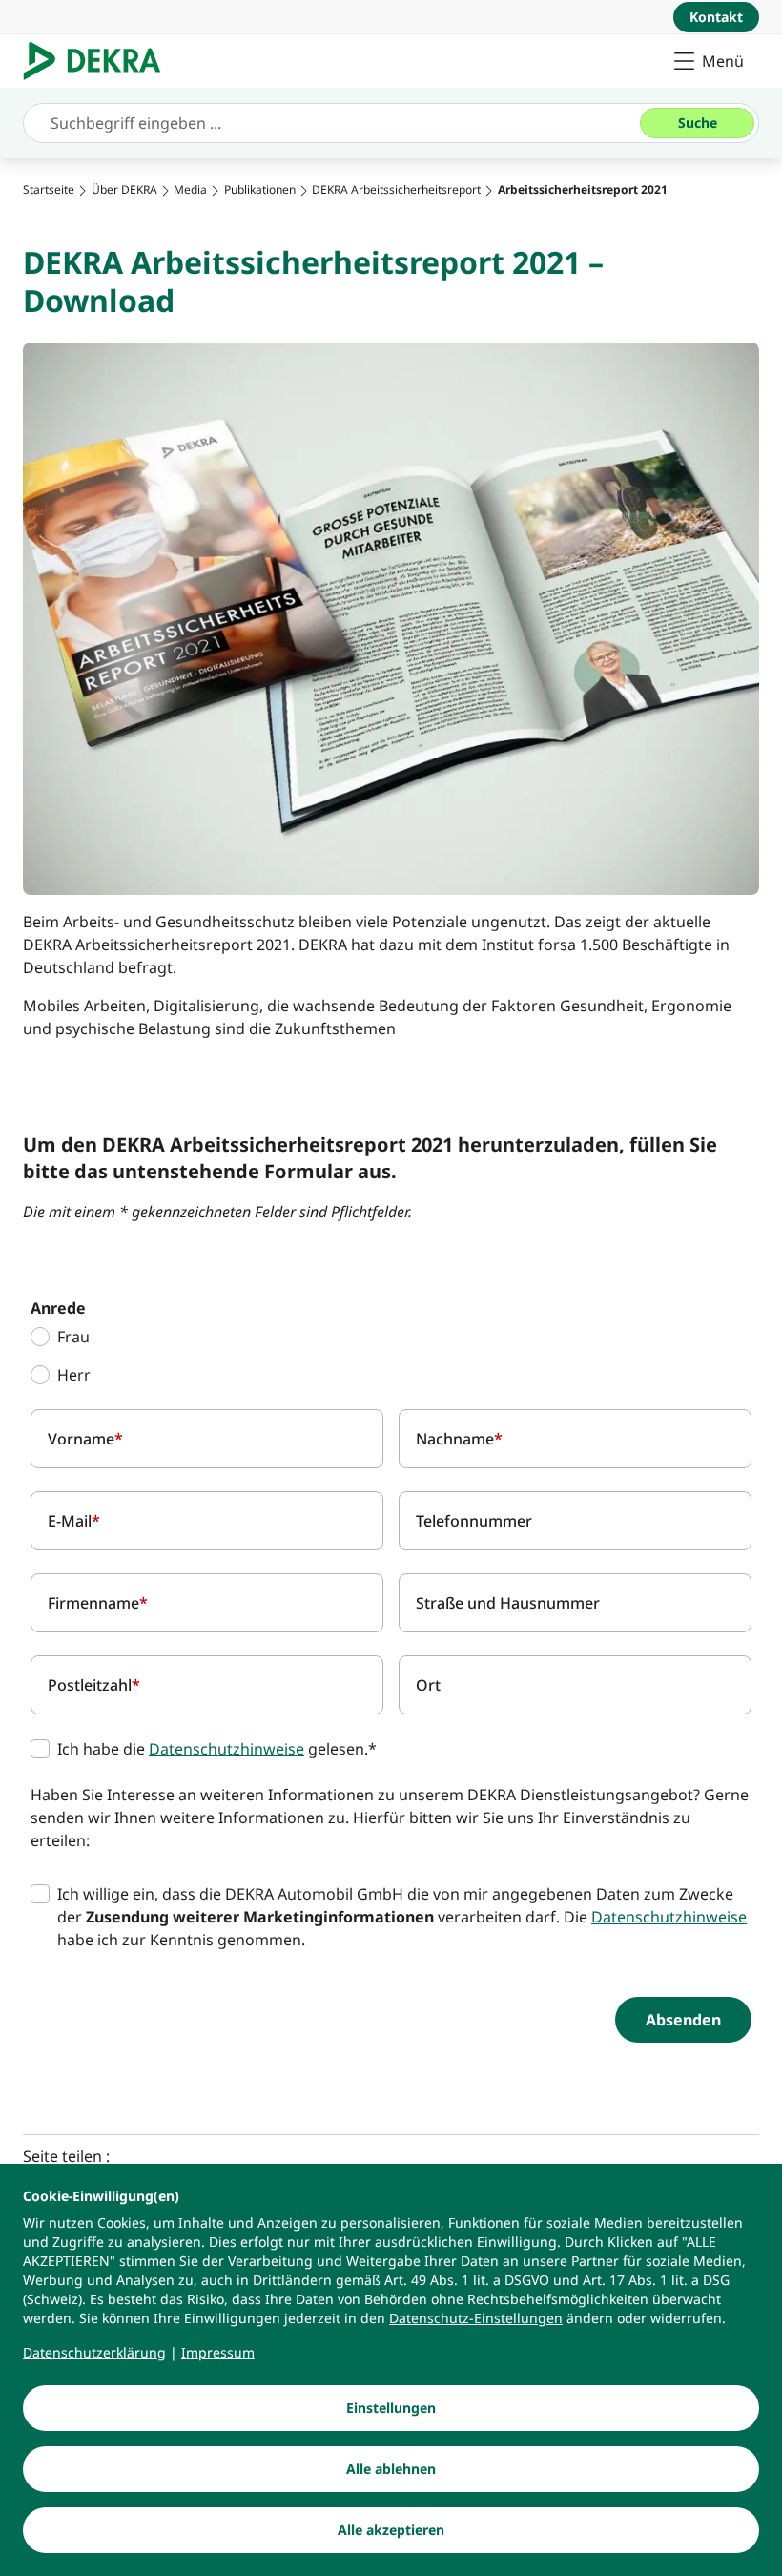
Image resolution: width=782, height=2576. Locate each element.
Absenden (683, 2020)
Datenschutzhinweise (226, 1749)
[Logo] (100, 61)
